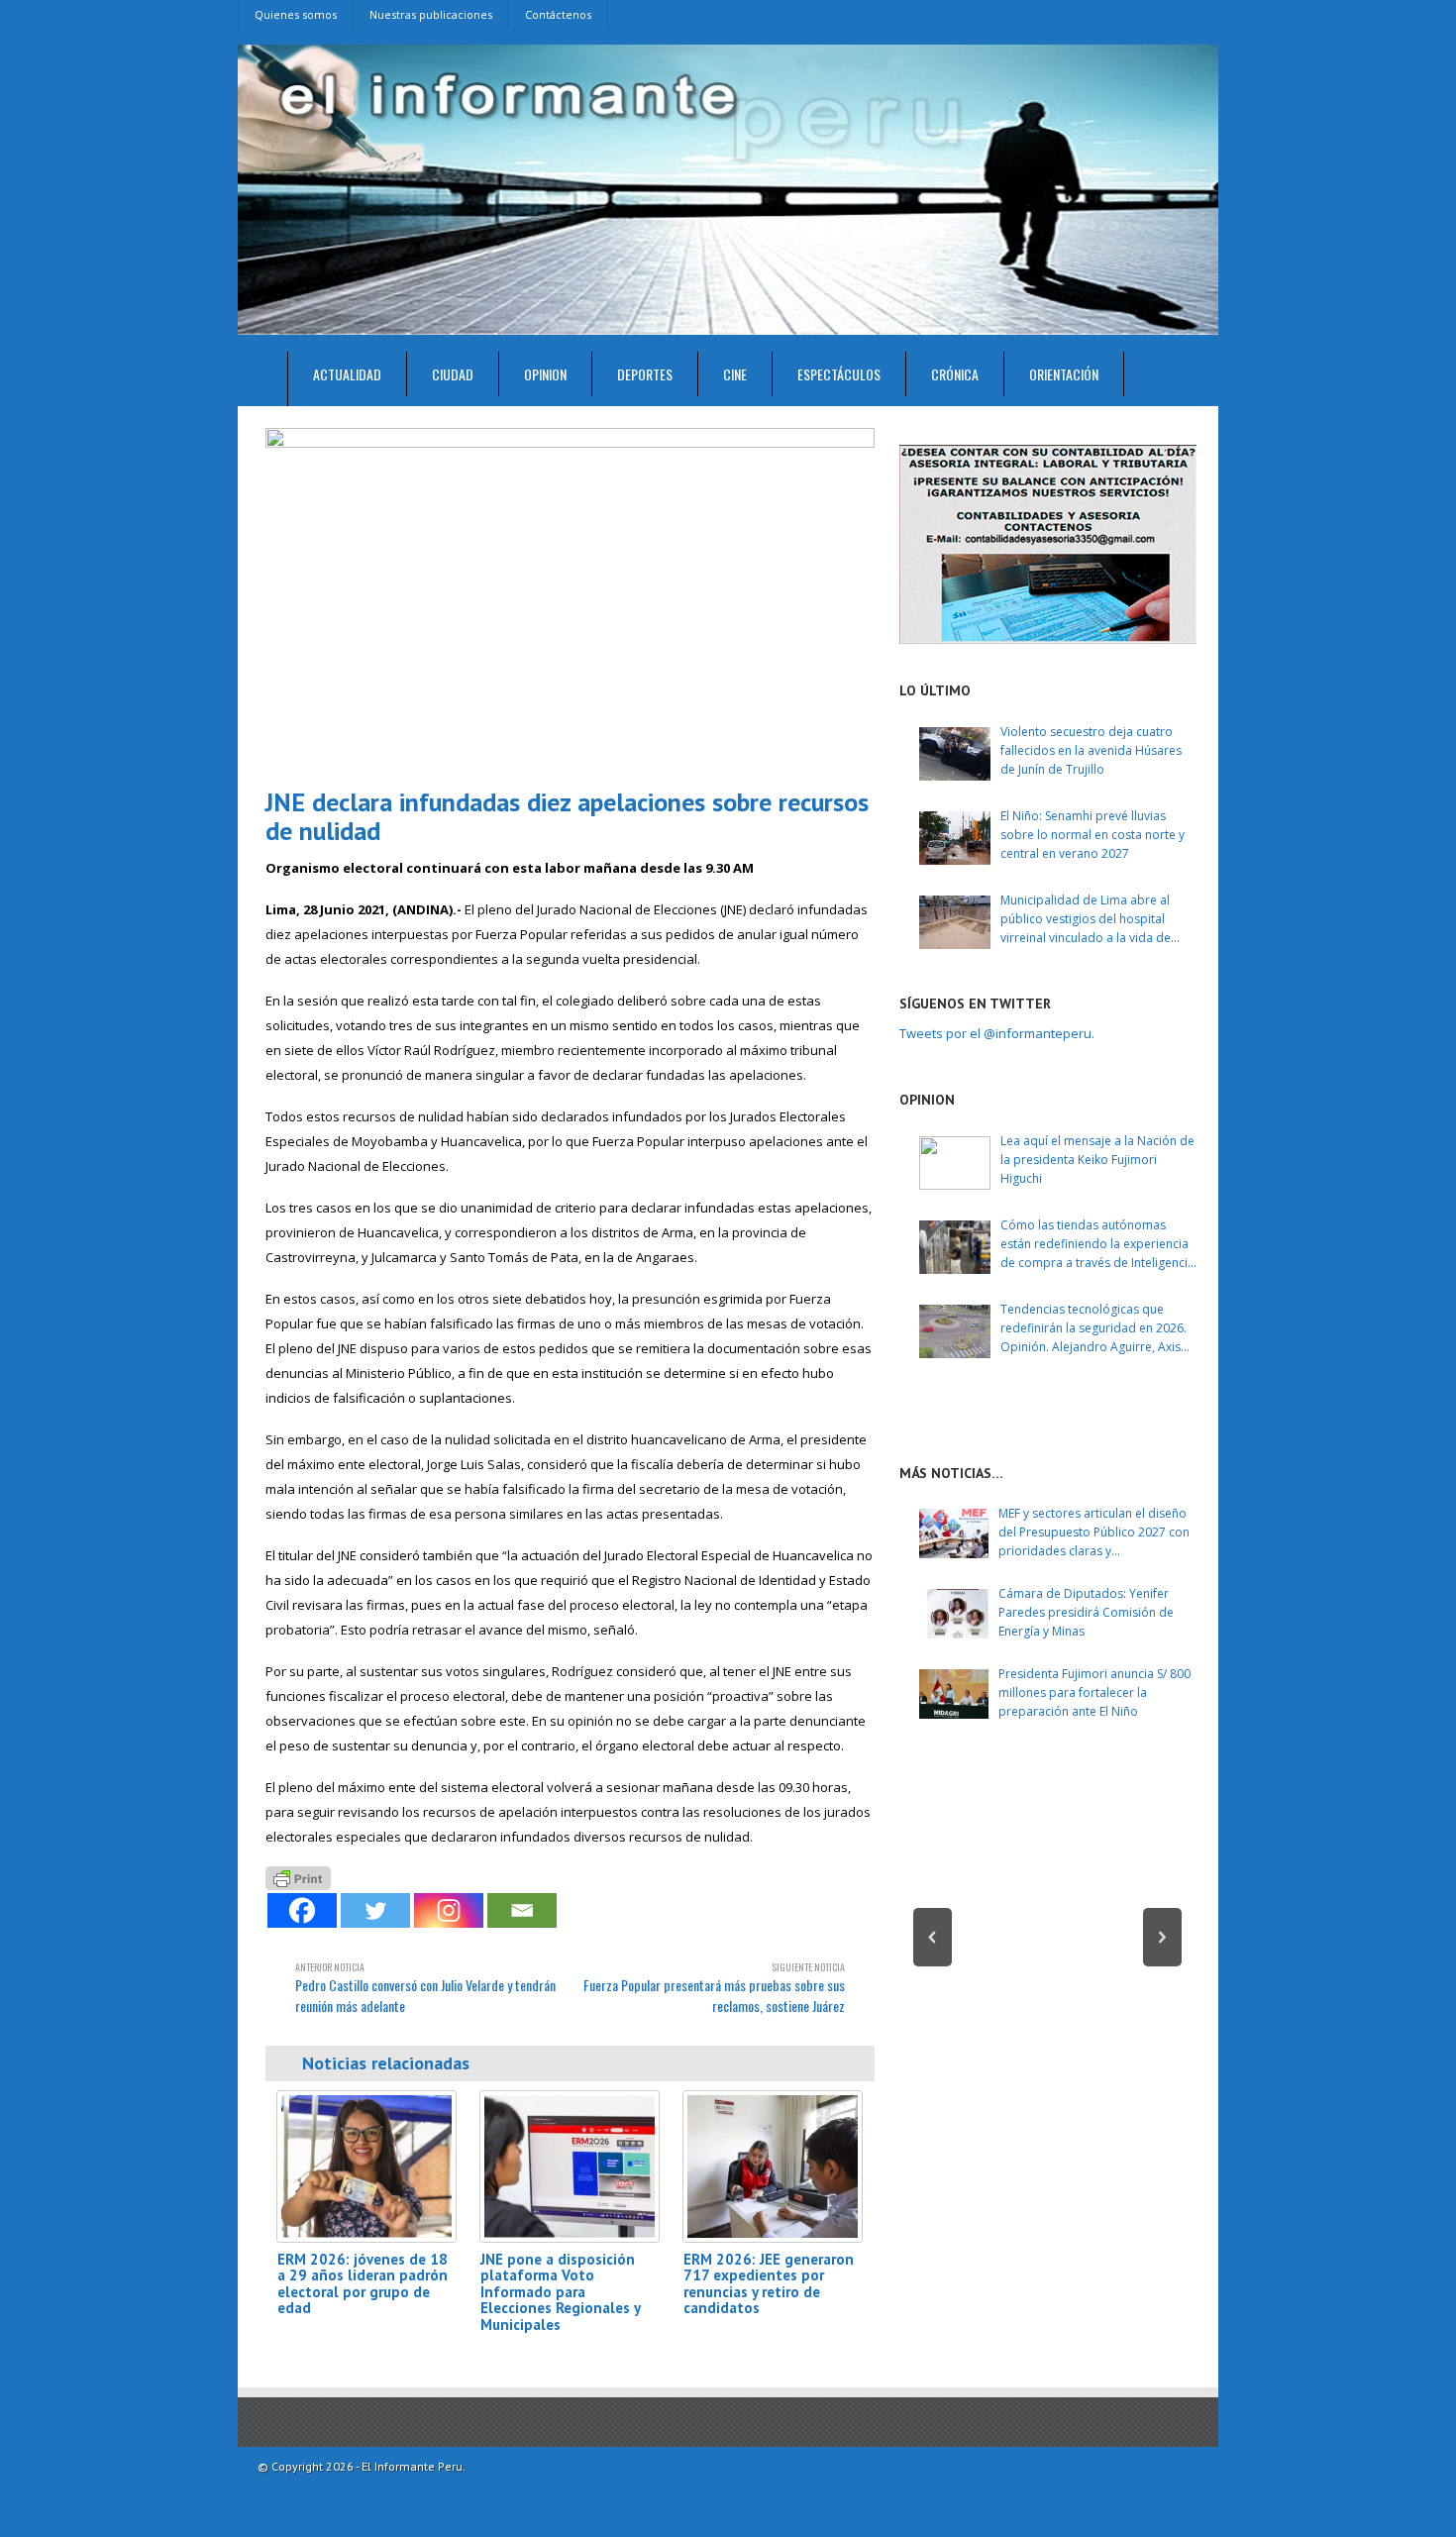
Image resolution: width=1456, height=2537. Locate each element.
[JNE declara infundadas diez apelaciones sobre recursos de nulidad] (570, 600)
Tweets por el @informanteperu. (997, 1033)
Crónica (955, 374)
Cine (735, 374)
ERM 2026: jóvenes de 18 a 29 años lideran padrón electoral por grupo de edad (363, 2284)
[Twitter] (375, 1910)
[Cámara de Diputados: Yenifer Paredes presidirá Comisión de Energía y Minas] (954, 1614)
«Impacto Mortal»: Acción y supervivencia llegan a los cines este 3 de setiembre (1048, 1983)
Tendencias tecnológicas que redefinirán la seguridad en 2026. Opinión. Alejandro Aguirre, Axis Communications (1093, 1329)
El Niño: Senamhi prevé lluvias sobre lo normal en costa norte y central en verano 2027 (1092, 835)
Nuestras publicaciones (431, 14)
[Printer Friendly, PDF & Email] (298, 1876)
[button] (933, 1937)
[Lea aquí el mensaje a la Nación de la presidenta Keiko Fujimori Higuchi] (955, 1163)
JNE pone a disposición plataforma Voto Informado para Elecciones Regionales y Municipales (560, 2292)
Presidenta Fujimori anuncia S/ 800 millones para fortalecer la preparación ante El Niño (1094, 1692)
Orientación (1064, 374)
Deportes (645, 374)
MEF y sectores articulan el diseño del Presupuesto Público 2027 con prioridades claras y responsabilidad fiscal (1094, 1533)
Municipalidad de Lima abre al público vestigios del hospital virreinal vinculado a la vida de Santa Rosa (1086, 920)
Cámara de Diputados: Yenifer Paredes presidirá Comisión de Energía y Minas (1086, 1612)
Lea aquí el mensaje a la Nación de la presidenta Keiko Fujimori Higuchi (1097, 1160)
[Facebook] (302, 1910)
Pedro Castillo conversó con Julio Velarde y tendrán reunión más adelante (425, 1988)
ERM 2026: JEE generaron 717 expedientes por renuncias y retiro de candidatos (769, 2284)
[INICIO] (263, 379)
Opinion (545, 374)
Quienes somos (296, 14)
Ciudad (453, 374)
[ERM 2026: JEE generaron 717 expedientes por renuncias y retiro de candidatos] (773, 2166)
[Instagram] (449, 1910)
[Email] (522, 1910)
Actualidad (347, 374)
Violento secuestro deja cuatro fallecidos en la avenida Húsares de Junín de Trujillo (1091, 750)
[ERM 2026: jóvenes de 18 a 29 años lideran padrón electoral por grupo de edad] (366, 2166)
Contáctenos (558, 14)
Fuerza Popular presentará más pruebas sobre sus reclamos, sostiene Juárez (714, 1988)
